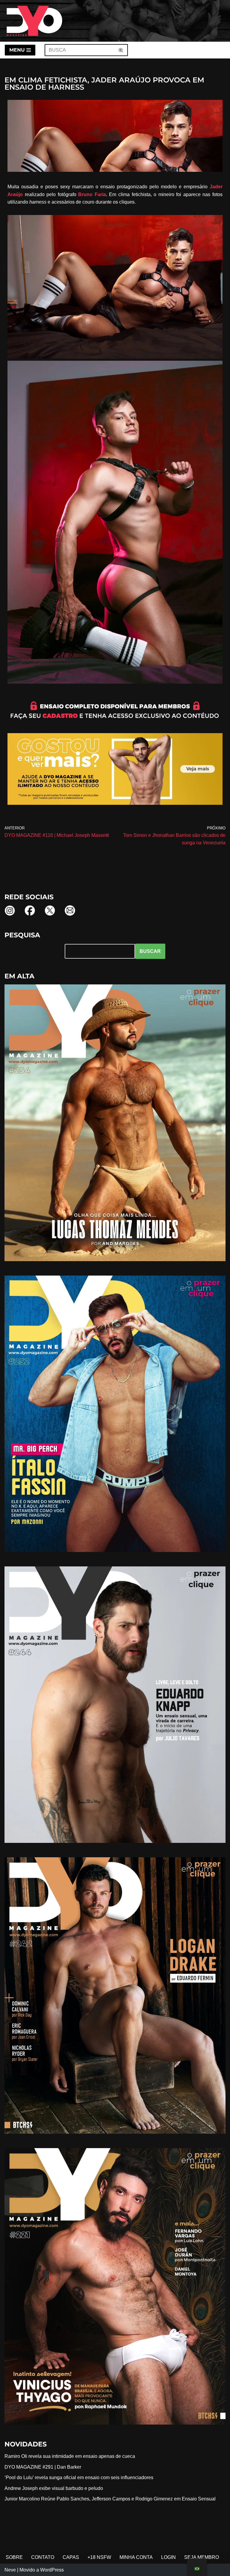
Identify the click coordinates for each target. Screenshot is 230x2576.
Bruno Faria (92, 194)
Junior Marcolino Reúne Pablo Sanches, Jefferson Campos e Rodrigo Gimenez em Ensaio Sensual (110, 2499)
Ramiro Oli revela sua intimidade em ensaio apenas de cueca (70, 2456)
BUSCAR (150, 951)
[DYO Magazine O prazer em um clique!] (34, 21)
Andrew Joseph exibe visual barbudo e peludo (54, 2488)
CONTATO (43, 2557)
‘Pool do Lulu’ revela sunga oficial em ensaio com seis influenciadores (79, 2477)
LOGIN (168, 2557)
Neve (10, 2570)
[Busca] (121, 50)
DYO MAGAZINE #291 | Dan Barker (43, 2467)
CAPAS (71, 2557)
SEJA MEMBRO (202, 2557)
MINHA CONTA (136, 2557)
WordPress (52, 2570)
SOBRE (14, 2557)
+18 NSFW (99, 2557)
